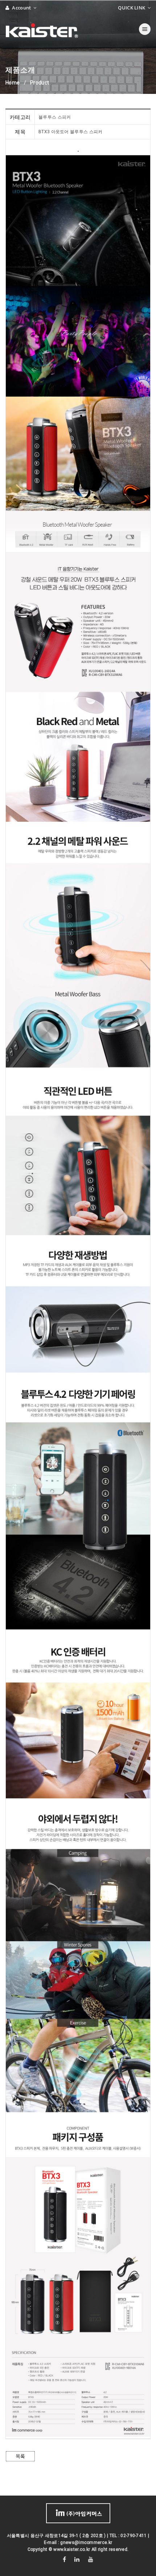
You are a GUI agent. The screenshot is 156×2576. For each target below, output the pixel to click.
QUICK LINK (132, 8)
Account (22, 8)
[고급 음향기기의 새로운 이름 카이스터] (42, 29)
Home (13, 83)
